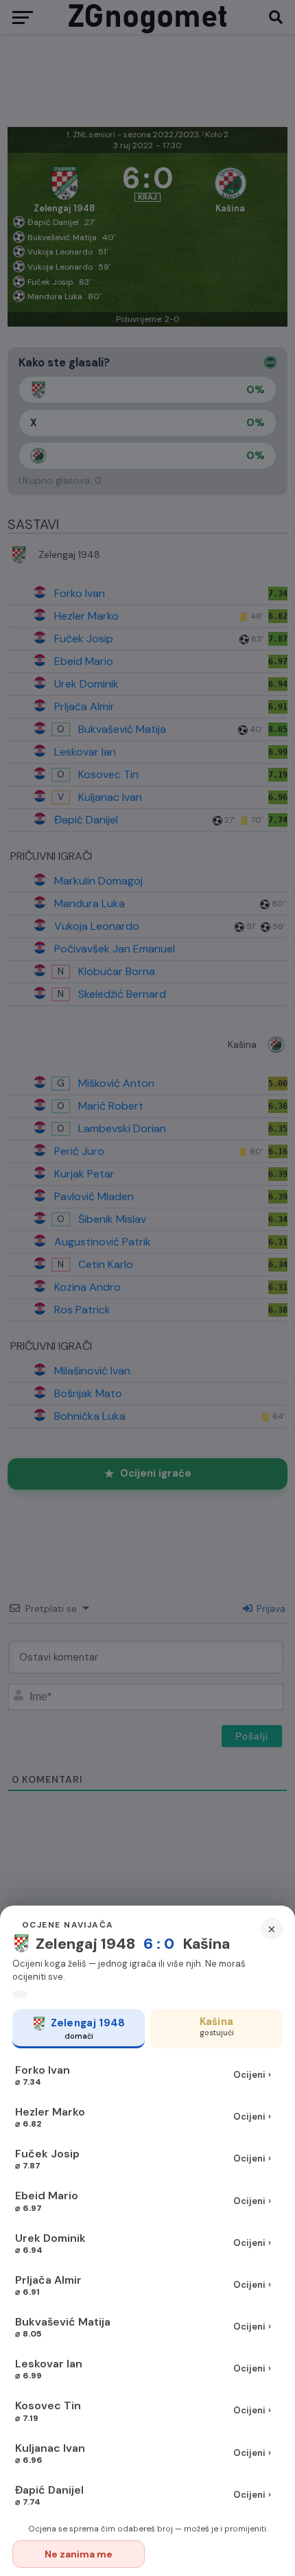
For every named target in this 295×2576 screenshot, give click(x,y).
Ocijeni (252, 2075)
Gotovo (217, 2554)
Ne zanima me (79, 2554)
